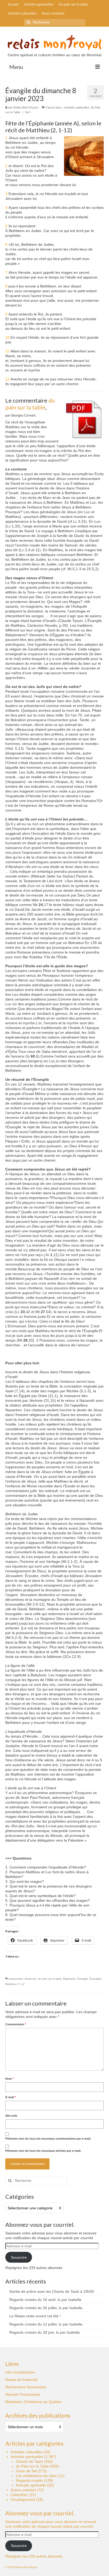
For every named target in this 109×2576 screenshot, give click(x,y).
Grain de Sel (26, 2471)
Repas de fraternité (21, 2380)
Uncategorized (23, 2499)
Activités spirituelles (77, 107)
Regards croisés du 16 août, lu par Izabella (45, 2300)
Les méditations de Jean (36, 2476)
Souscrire (19, 2257)
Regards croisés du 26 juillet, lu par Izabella (46, 2308)
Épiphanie (69, 1979)
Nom (10, 2079)
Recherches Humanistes (26, 2387)
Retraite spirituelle (31, 2485)
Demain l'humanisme (23, 2394)
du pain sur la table (30, 404)
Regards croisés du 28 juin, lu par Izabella (44, 2332)
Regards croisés (29, 2480)
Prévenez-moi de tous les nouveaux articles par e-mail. (43, 2151)
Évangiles (95, 1979)
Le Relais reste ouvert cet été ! (35, 2316)
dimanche (31, 1979)
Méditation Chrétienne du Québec (34, 2402)
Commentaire (16, 2024)
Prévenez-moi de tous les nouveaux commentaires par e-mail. (48, 2139)
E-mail (11, 2097)
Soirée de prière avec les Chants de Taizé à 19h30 (52, 2291)
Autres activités (23, 2490)
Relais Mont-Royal (25, 107)
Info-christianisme (20, 2372)
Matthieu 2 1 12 (15, 1984)
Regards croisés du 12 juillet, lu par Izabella (46, 2324)
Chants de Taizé (29, 2461)
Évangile (83, 1979)
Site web (11, 2116)
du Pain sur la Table (32, 2466)
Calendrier (19, 2495)
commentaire (15, 1979)
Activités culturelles (26, 2452)
